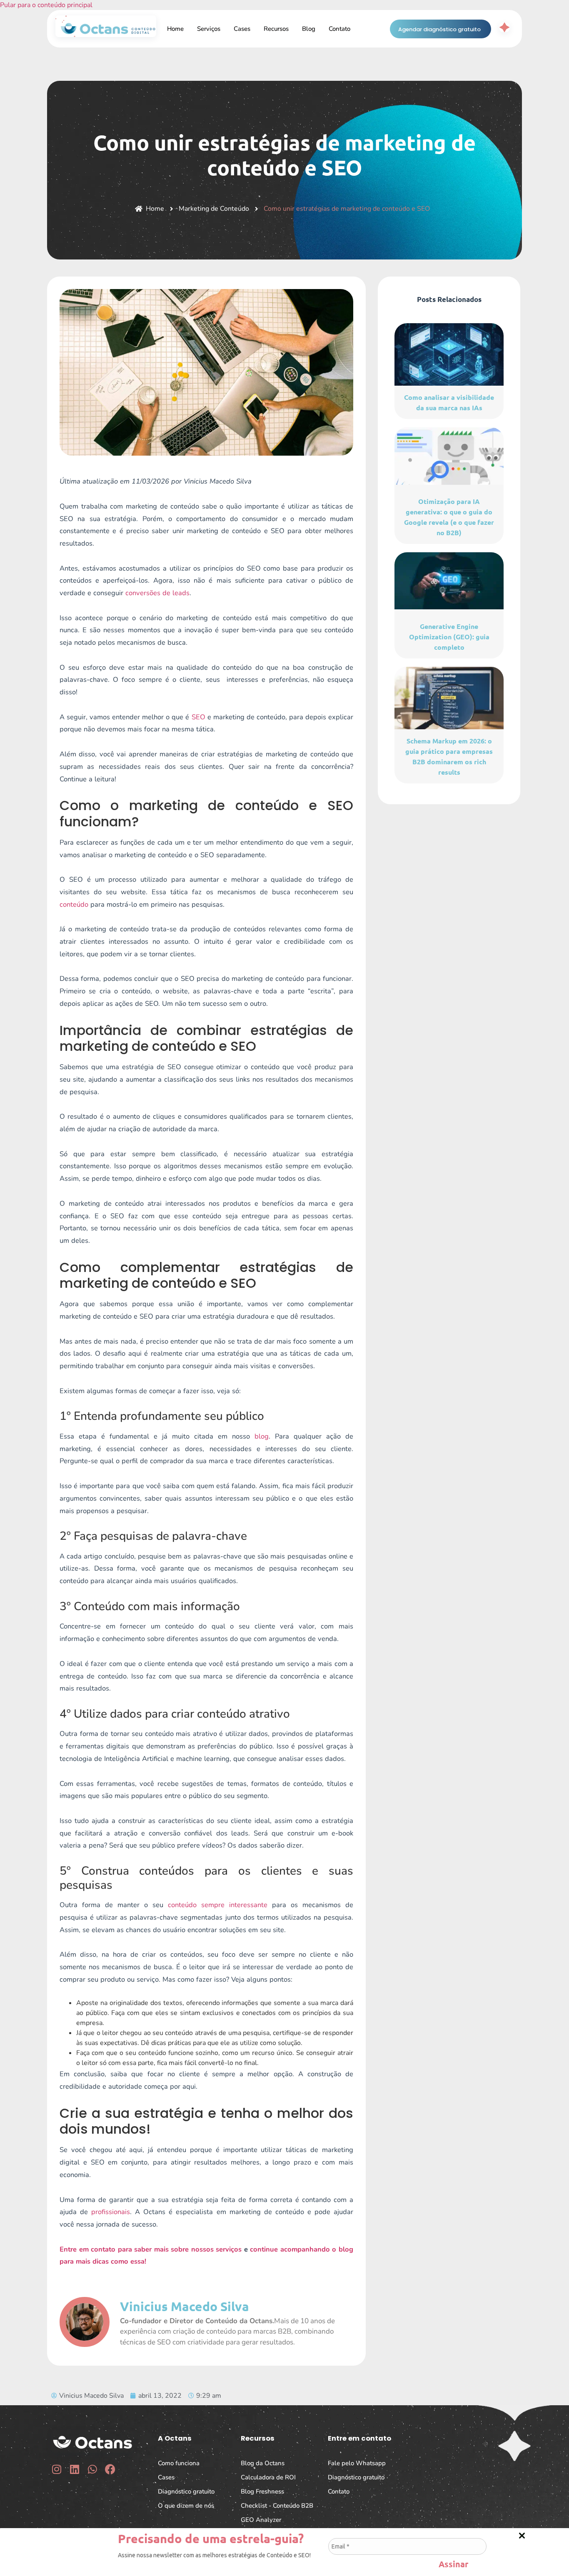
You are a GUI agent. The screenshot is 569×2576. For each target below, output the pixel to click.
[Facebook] (110, 2469)
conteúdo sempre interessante (218, 1905)
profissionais (111, 2212)
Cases (242, 29)
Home (175, 29)
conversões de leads (157, 593)
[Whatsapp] (92, 2469)
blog (262, 1436)
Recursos (276, 29)
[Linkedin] (74, 2469)
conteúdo (74, 904)
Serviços (209, 29)
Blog (309, 29)
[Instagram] (56, 2469)
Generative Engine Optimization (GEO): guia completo (449, 637)
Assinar (453, 2562)
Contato (339, 29)
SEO (198, 717)
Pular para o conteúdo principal (46, 5)
